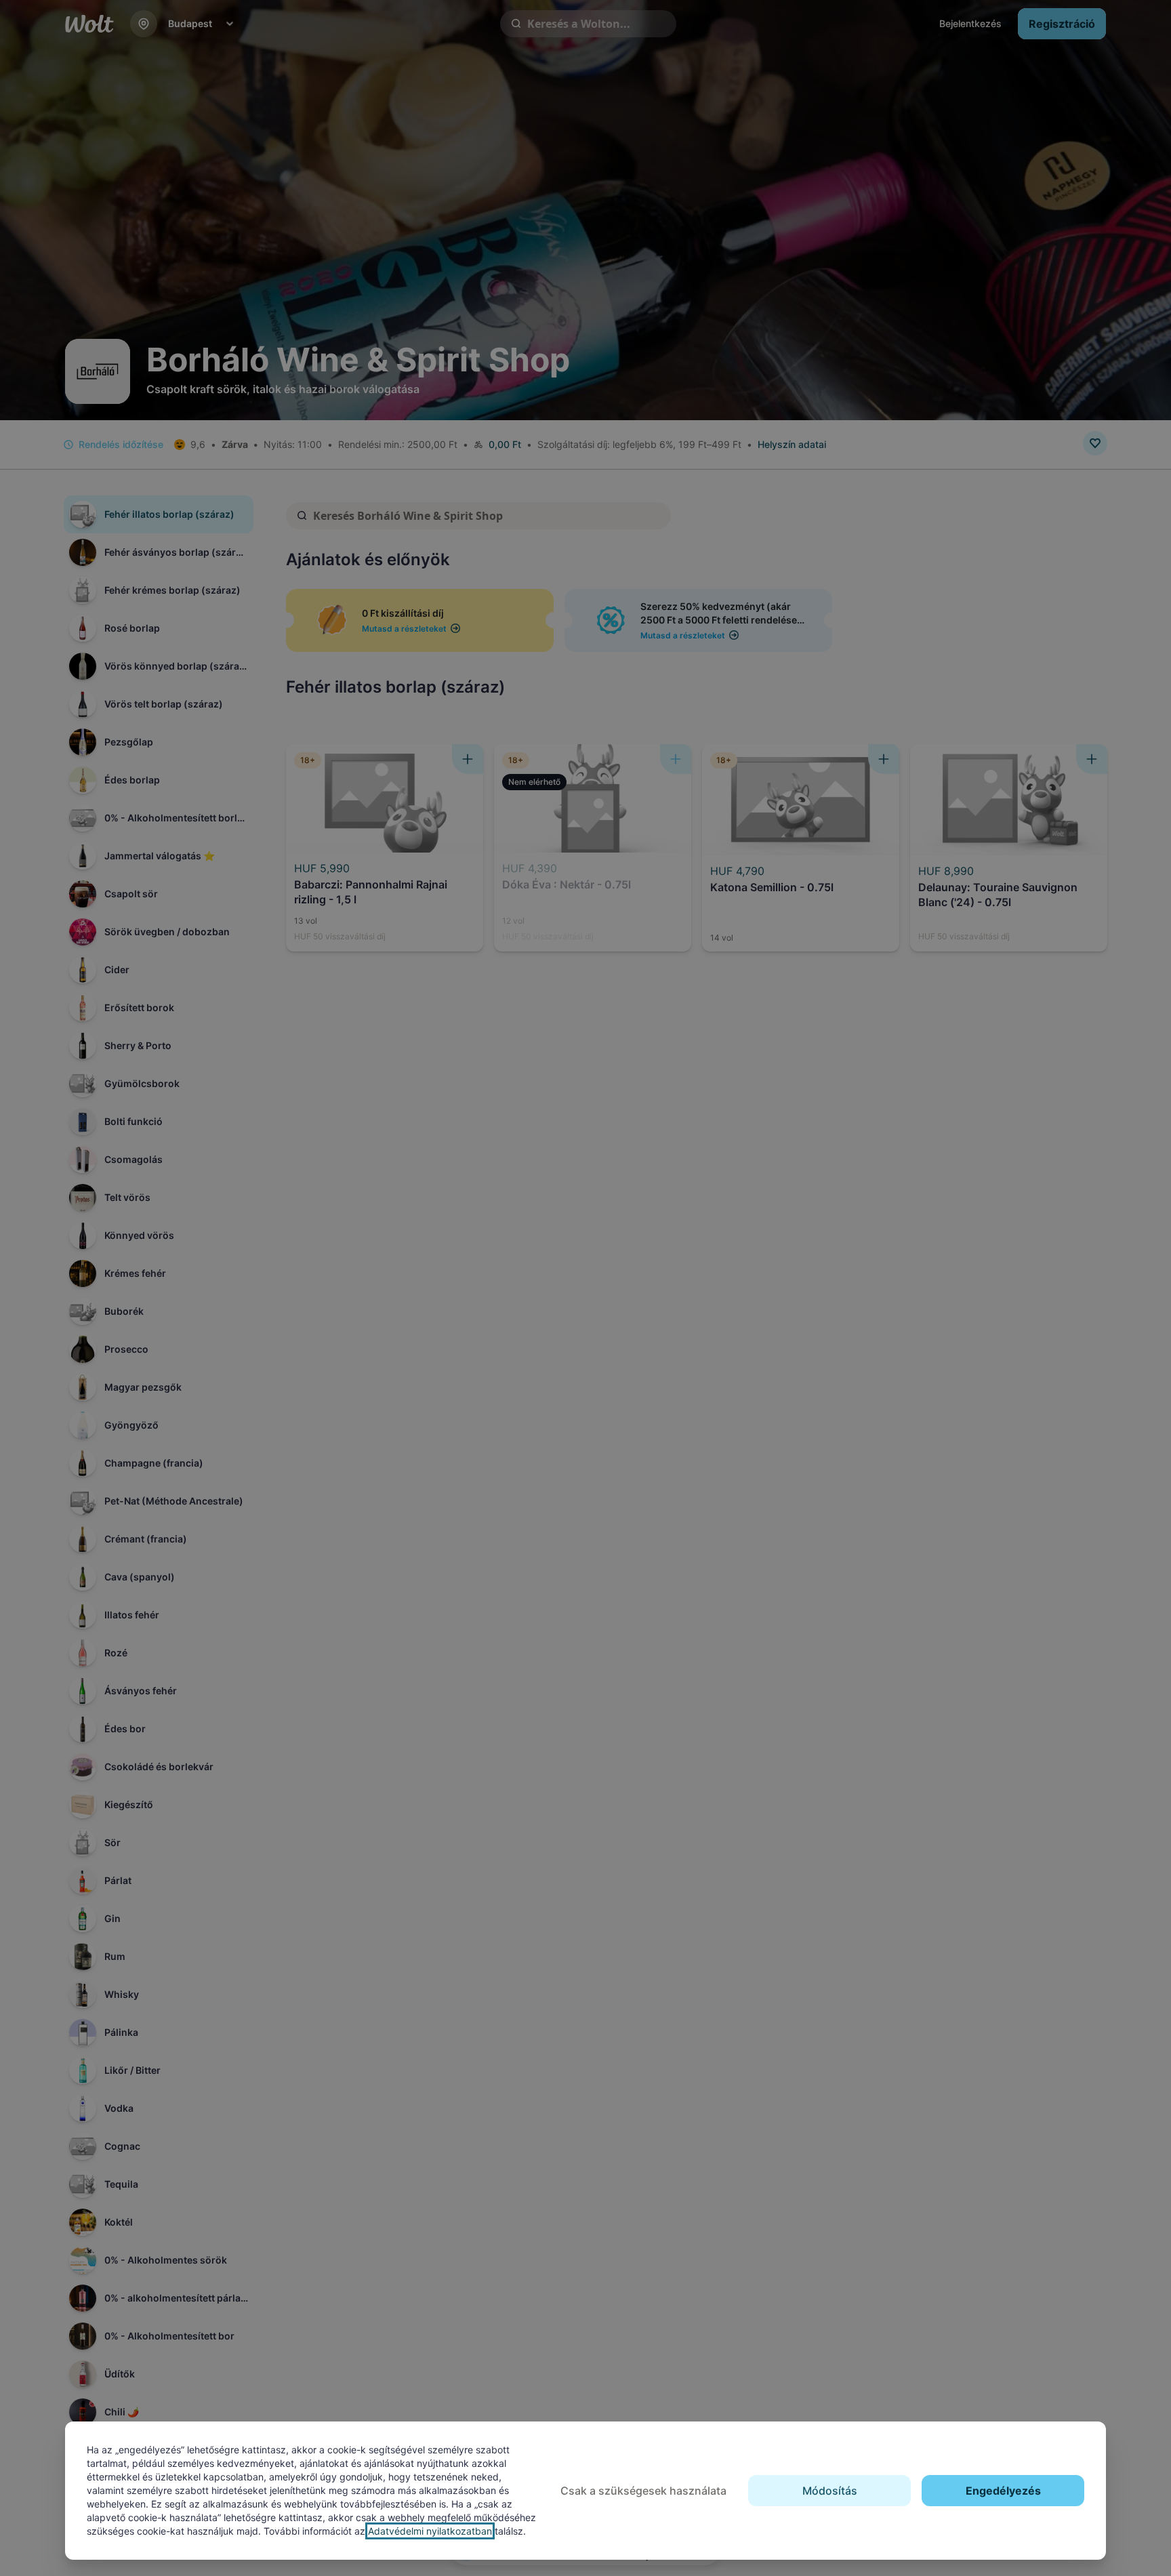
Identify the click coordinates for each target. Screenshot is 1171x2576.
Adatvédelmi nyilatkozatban (430, 2531)
